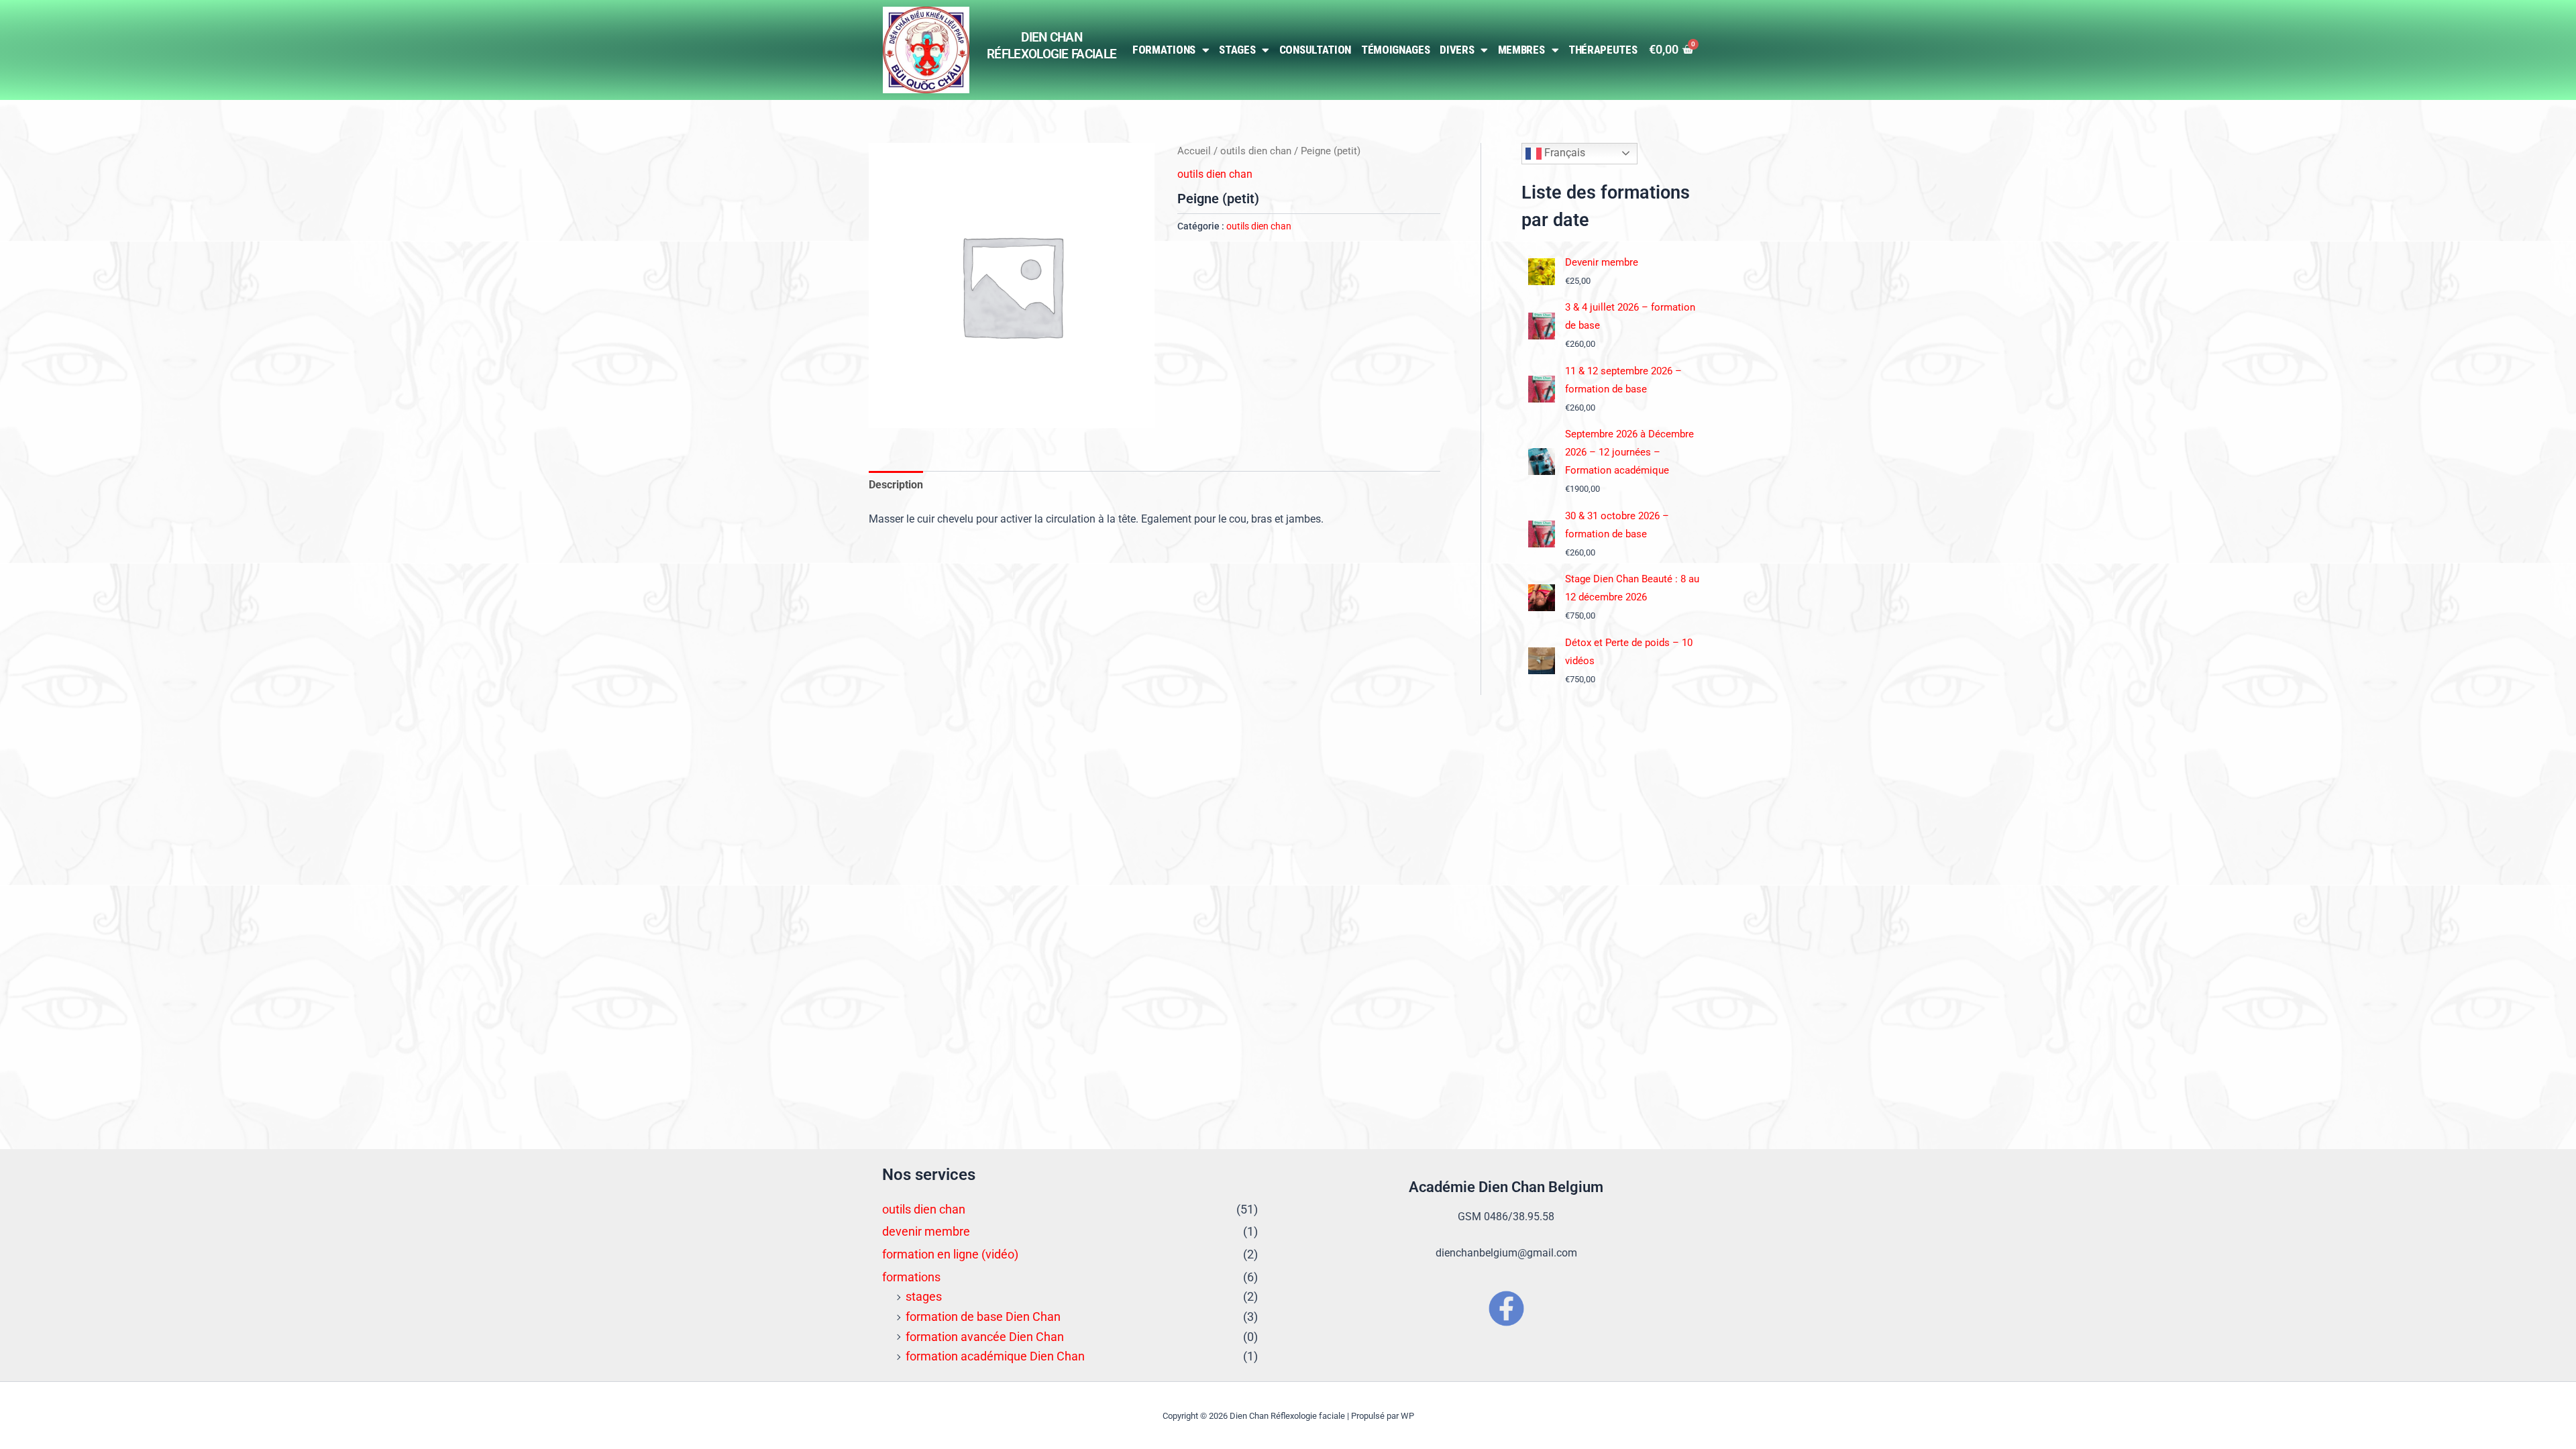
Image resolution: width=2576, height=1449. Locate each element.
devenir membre (926, 1231)
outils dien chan (1256, 151)
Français (1563, 153)
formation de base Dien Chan (983, 1317)
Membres (1521, 50)
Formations (1164, 50)
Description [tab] (896, 485)
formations (911, 1277)
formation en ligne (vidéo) (950, 1254)
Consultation (1315, 50)
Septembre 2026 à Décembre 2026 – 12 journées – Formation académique (1629, 452)
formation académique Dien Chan (995, 1356)
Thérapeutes (1603, 50)
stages (924, 1296)
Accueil (1194, 151)
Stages (1237, 50)
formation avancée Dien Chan (985, 1337)
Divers (1457, 50)
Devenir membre (1602, 262)
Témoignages (1396, 50)
